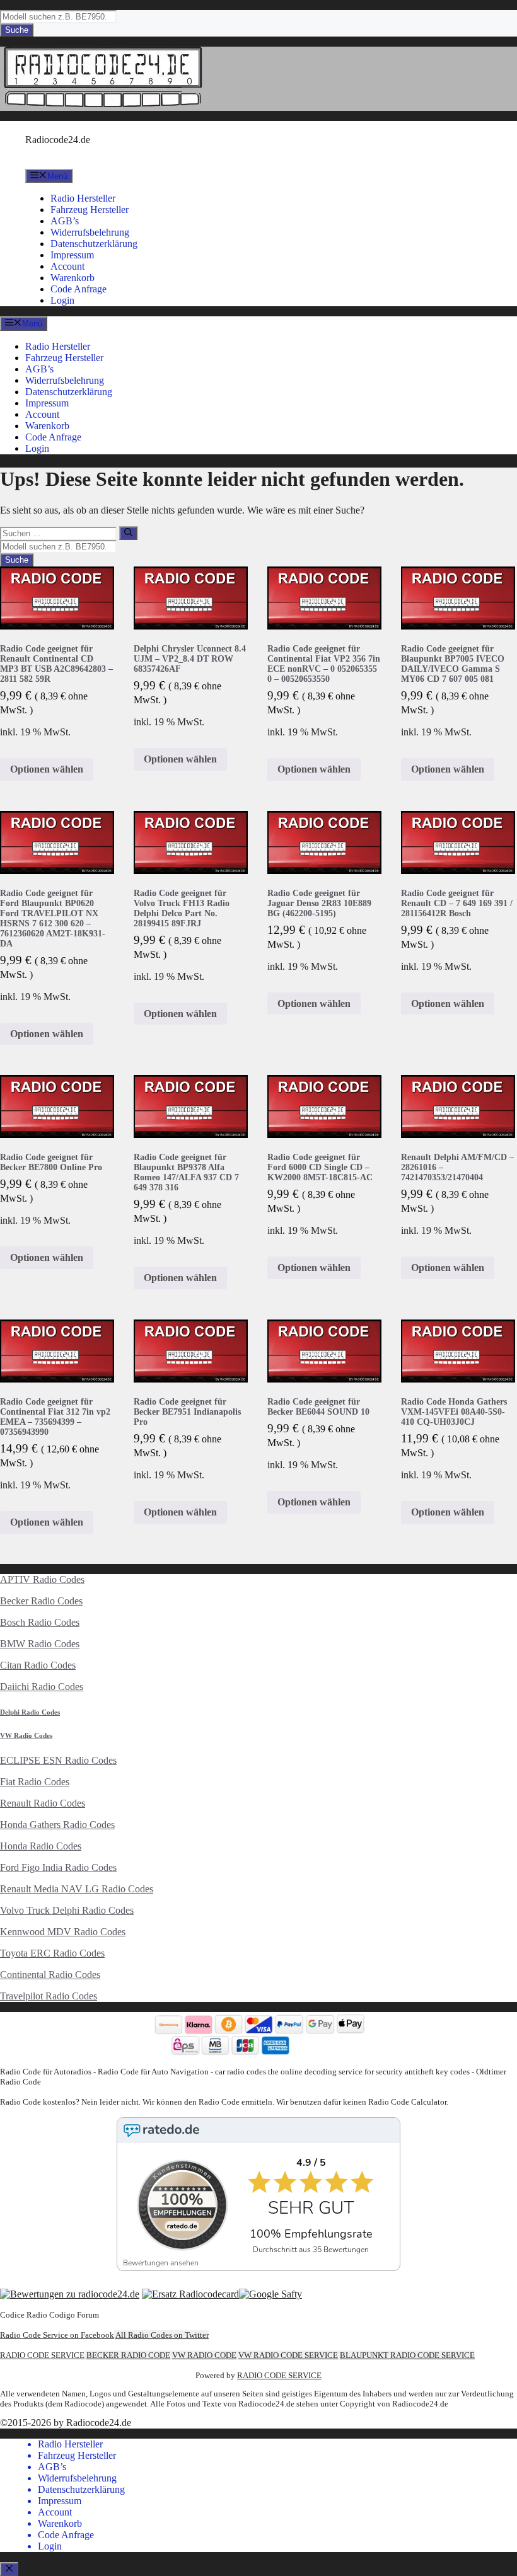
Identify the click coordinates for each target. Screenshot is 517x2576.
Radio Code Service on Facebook (57, 2335)
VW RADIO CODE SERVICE (288, 2355)
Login (62, 300)
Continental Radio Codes (50, 1975)
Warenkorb (73, 278)
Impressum (72, 255)
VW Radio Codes (26, 1735)
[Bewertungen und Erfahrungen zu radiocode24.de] (70, 2294)
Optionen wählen (47, 769)
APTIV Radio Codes (42, 1579)
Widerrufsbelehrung (90, 232)
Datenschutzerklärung (94, 244)
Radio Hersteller (83, 198)
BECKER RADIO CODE (128, 2355)
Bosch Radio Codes (40, 1622)
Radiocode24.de (58, 140)
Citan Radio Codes (38, 1665)
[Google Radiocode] (270, 2294)
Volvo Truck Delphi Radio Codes (67, 1910)
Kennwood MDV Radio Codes (63, 1932)
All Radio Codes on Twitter (162, 2335)
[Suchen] (128, 533)
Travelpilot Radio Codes (49, 1996)
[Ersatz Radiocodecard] (190, 2294)
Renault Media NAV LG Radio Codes (77, 1889)
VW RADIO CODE (204, 2355)
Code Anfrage (78, 289)
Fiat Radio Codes (35, 1782)
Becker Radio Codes (41, 1601)
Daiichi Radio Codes (42, 1687)
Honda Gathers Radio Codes (57, 1825)
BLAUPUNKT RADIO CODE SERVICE (407, 2355)
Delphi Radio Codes (30, 1712)
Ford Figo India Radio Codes (58, 1867)
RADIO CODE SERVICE (42, 2355)
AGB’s (65, 221)
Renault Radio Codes (43, 1803)
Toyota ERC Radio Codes (52, 1953)
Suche (17, 30)
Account (67, 266)
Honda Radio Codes (41, 1846)
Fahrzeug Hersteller (90, 210)
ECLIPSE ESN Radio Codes (58, 1760)
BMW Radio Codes (40, 1644)
